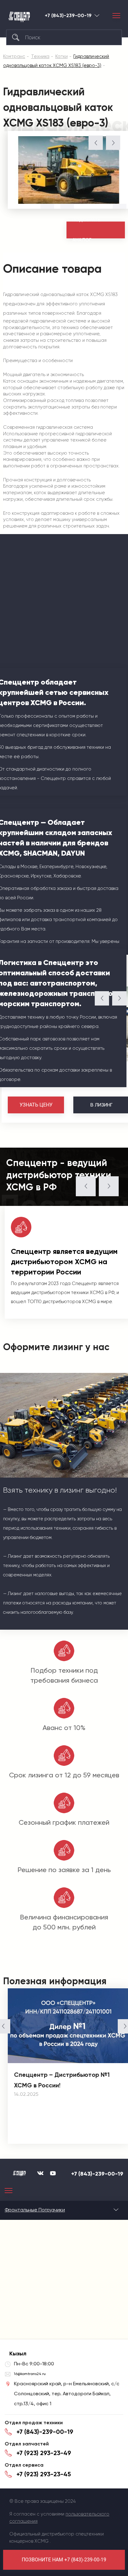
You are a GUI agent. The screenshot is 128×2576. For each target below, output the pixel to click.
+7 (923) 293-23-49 (44, 2453)
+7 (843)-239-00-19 (68, 16)
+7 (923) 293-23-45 (44, 2474)
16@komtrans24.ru (30, 2374)
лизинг (101, 1105)
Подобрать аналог (87, 230)
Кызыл (97, 15)
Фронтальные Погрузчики (35, 2210)
